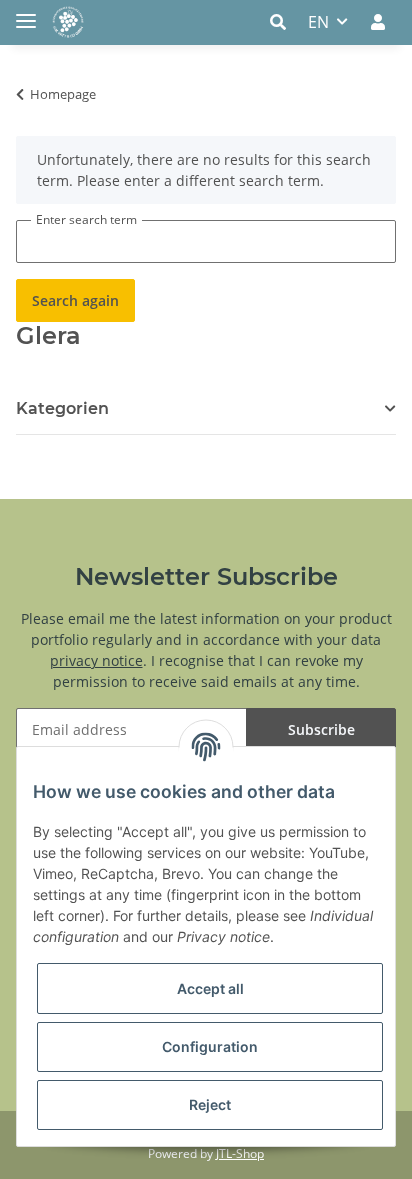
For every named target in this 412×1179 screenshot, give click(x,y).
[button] (283, 22)
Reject (210, 1104)
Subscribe (321, 729)
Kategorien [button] (62, 408)
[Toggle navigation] (26, 12)
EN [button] (318, 22)
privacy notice (96, 660)
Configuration (210, 1046)
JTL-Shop (240, 1153)
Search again (75, 300)
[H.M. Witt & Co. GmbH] (68, 22)
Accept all (210, 988)
